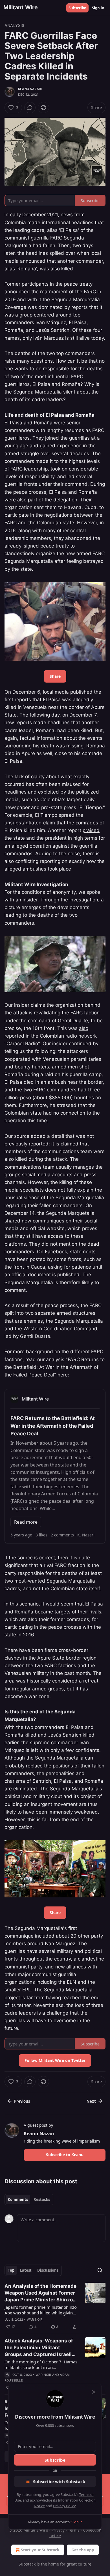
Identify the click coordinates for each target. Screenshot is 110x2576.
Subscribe (77, 8)
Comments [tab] (18, 2199)
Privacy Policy (64, 2506)
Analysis (15, 25)
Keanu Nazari (30, 89)
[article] (55, 2306)
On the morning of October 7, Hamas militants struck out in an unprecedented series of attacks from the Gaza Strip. (41, 2365)
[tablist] (29, 2199)
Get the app (83, 2550)
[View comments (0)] (30, 108)
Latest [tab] (26, 2270)
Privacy (58, 2530)
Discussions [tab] (48, 2270)
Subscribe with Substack (59, 2481)
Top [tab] (11, 2270)
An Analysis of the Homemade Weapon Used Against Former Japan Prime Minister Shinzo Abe (40, 2293)
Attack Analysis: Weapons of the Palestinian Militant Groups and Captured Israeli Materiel (39, 2348)
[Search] (100, 2270)
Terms (74, 2530)
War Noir (35, 2320)
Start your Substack (40, 2550)
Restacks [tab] (42, 2199)
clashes (13, 1658)
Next (91, 2101)
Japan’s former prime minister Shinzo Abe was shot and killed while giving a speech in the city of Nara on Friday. (41, 2310)
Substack (27, 2564)
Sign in (98, 8)
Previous (22, 2101)
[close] (94, 2392)
